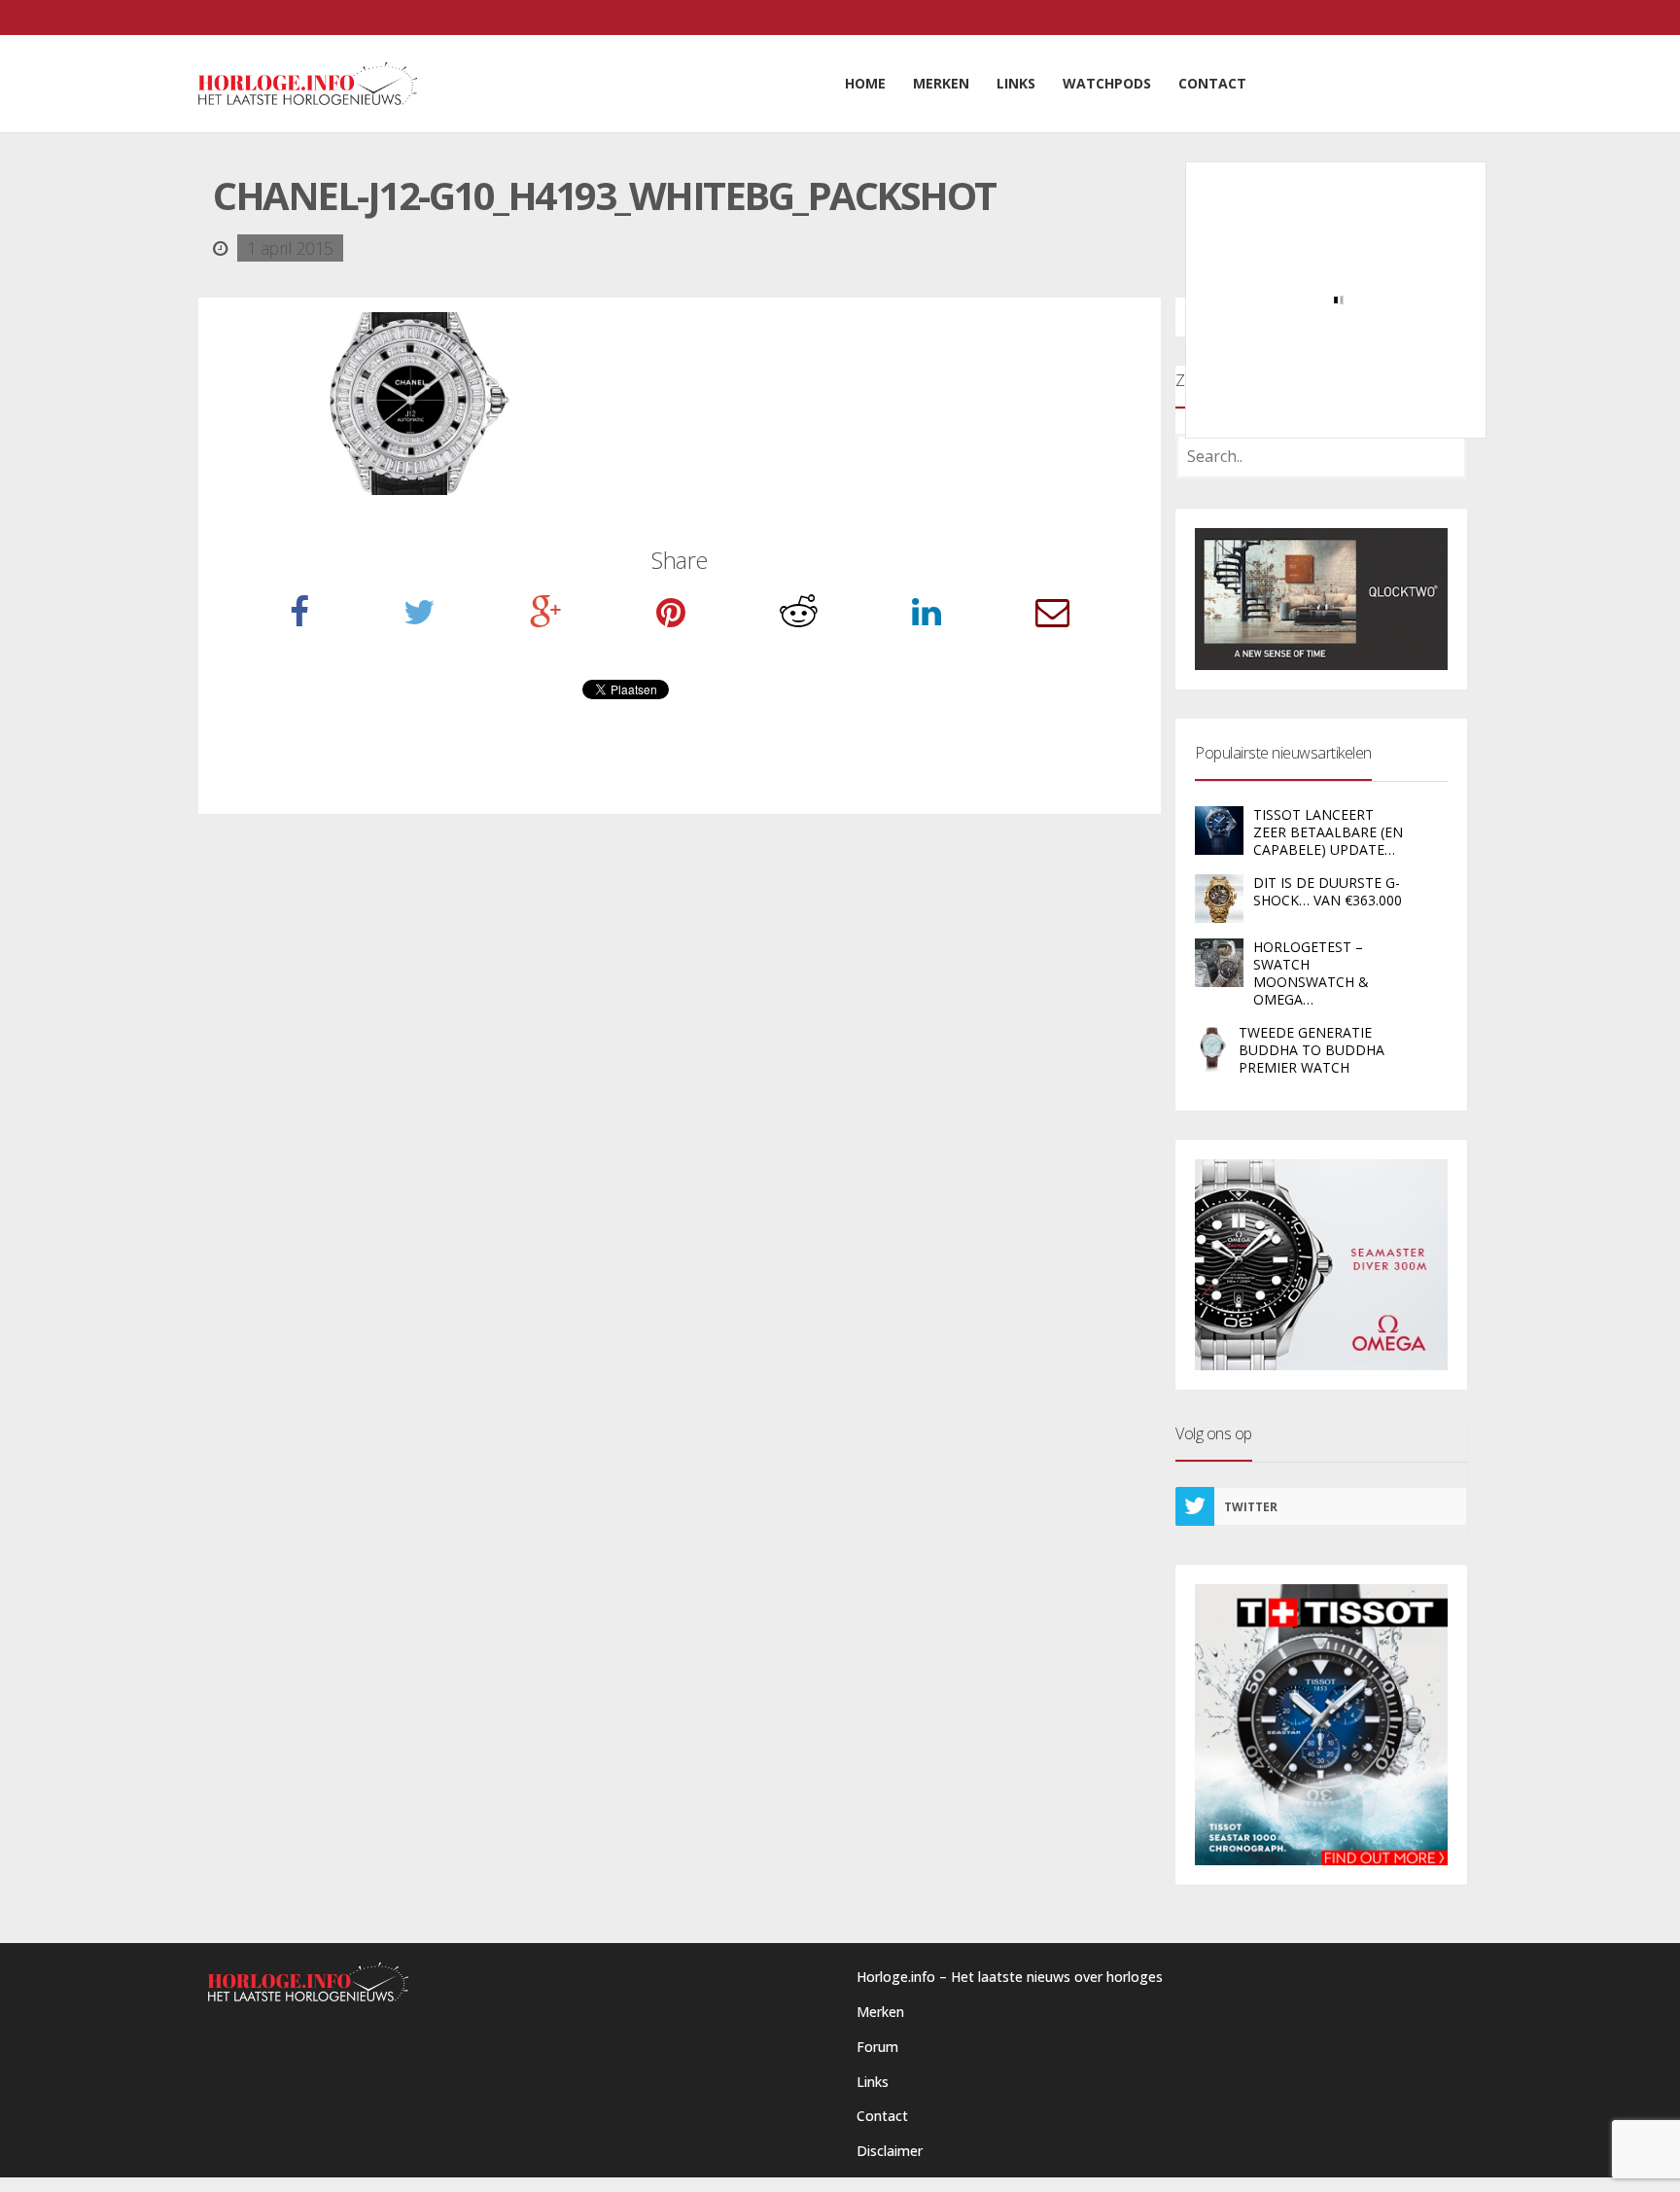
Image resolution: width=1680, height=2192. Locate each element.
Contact (882, 2116)
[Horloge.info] (308, 84)
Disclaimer (890, 2151)
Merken (880, 2012)
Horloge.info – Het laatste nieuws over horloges (1010, 1977)
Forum (877, 2047)
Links (873, 2082)
